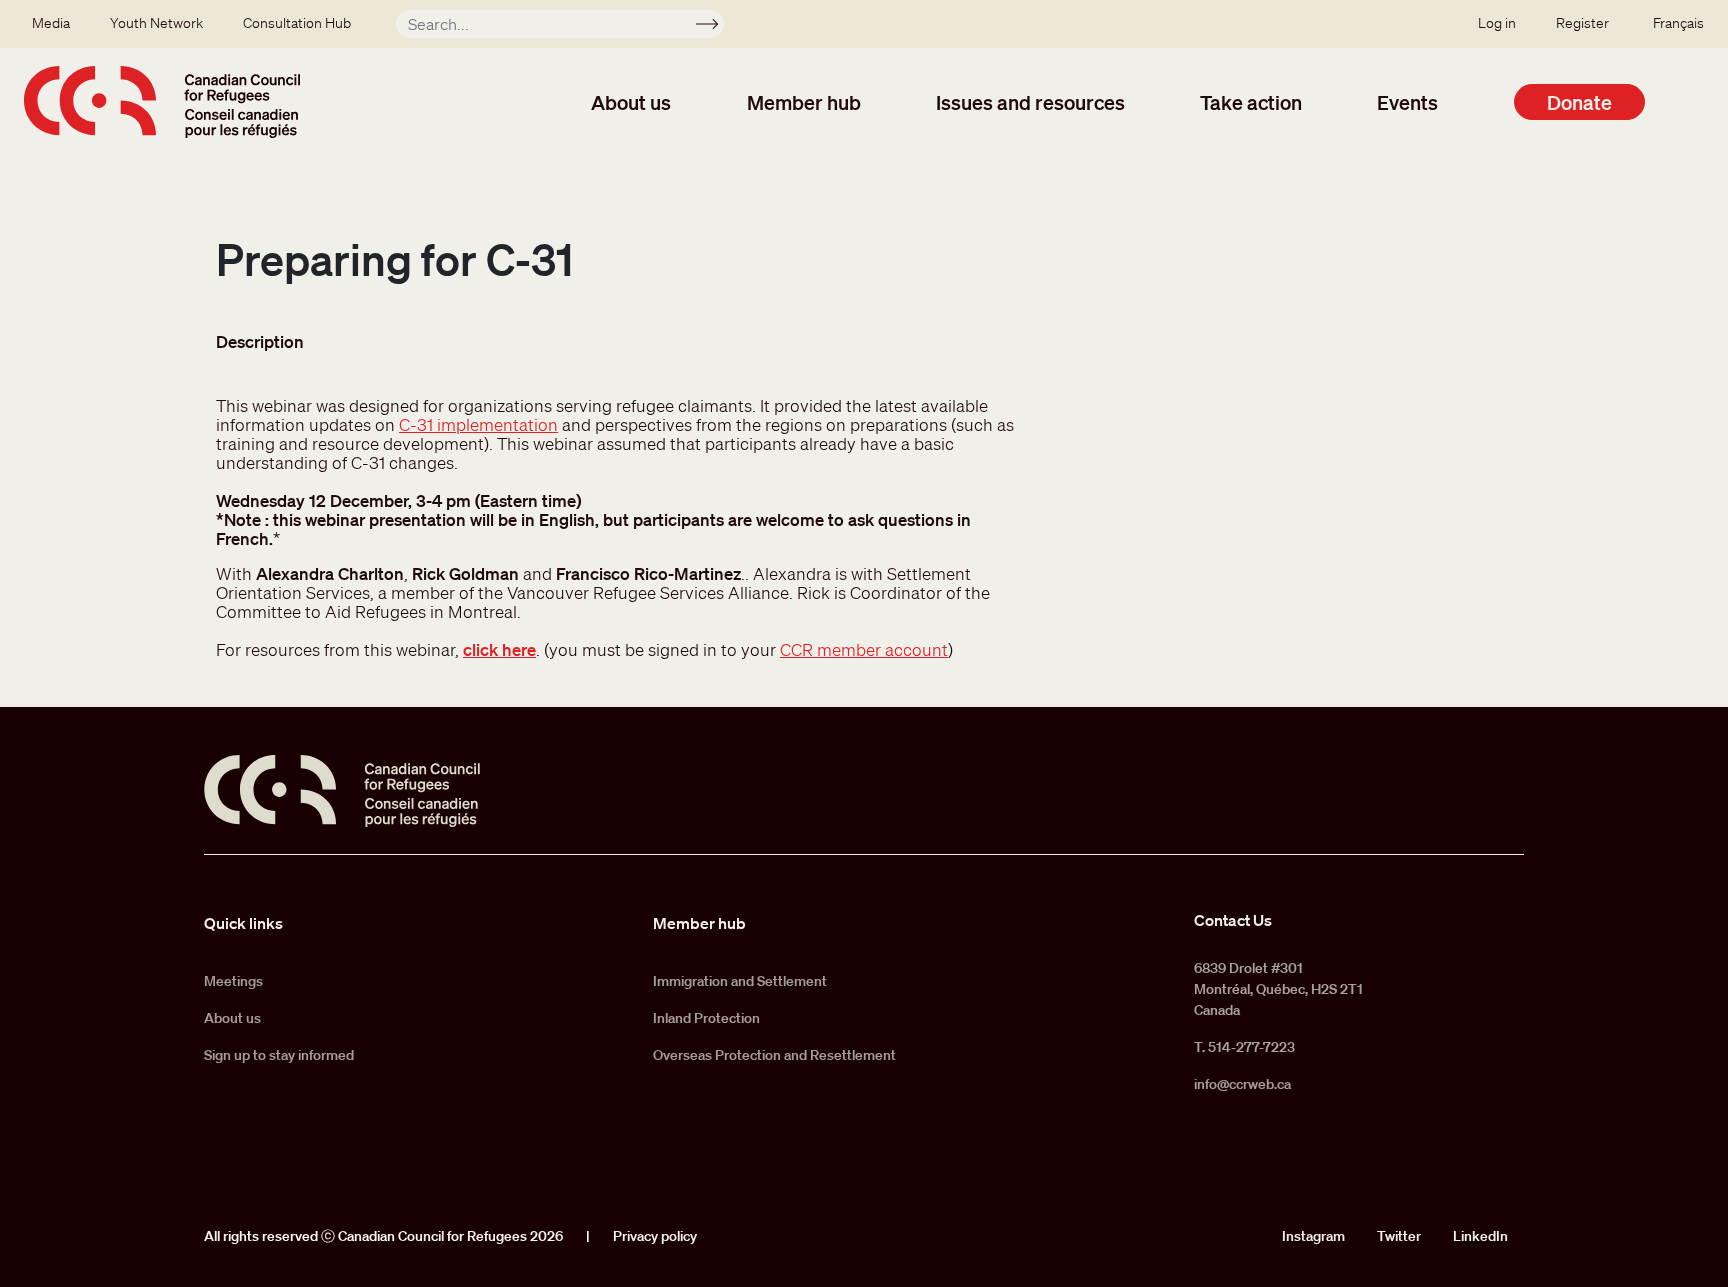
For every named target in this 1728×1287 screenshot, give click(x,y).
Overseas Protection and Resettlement (774, 1055)
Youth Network (156, 23)
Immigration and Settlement (740, 981)
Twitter (1399, 1236)
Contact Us (1233, 920)
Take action (1251, 102)
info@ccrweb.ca (1242, 1084)
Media (51, 23)
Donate (1579, 102)
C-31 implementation (478, 424)
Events (1407, 102)
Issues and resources (1030, 102)
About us (631, 102)
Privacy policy (655, 1236)
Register (1582, 23)
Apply (715, 27)
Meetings (233, 981)
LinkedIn (1480, 1236)
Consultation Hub (297, 23)
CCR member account (864, 649)
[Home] (162, 102)
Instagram (1313, 1236)
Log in (1497, 23)
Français (1678, 23)
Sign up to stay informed (279, 1055)
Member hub (804, 102)
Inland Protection (706, 1018)
